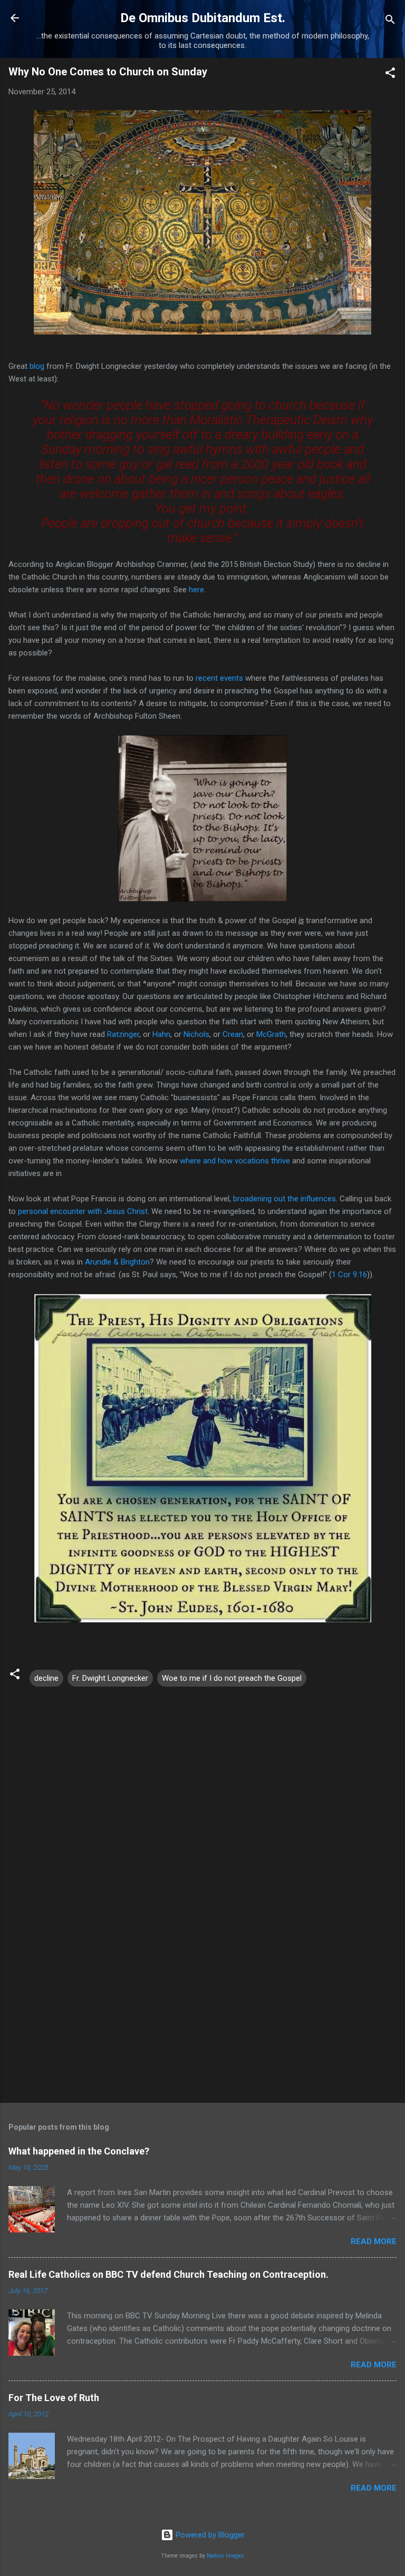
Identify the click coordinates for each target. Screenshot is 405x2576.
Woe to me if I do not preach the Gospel (232, 1678)
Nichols (196, 1034)
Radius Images (225, 2556)
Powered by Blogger (209, 2535)
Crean (233, 1034)
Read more (374, 2241)
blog (37, 366)
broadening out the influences (285, 1199)
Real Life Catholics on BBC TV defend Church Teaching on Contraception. (168, 2274)
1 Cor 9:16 (349, 1275)
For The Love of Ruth (54, 2398)
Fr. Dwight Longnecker (110, 1678)
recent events (219, 678)
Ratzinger (123, 1034)
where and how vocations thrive (235, 1161)
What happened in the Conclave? (79, 2151)
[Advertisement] (202, 2012)
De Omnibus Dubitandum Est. (203, 18)
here (196, 590)
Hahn (161, 1034)
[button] (390, 75)
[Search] (390, 21)
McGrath (271, 1034)
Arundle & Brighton (117, 1262)
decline (46, 1678)
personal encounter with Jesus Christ (83, 1211)
